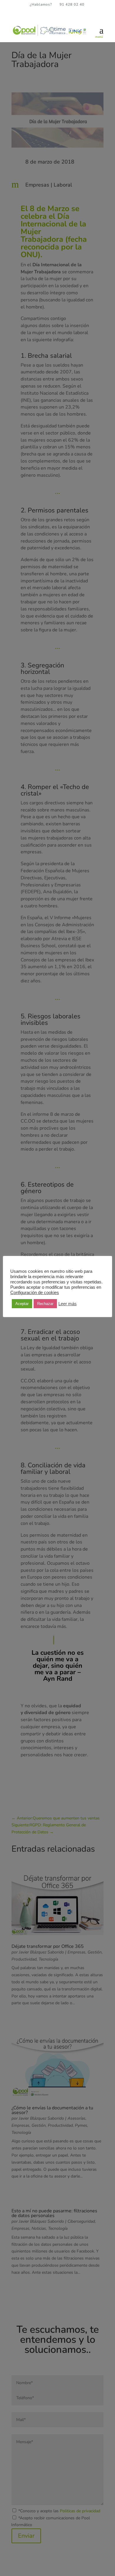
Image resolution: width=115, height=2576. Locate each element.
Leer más (68, 1304)
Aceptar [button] (22, 1304)
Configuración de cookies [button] (35, 1293)
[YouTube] (68, 15)
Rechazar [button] (45, 1304)
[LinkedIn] (60, 15)
